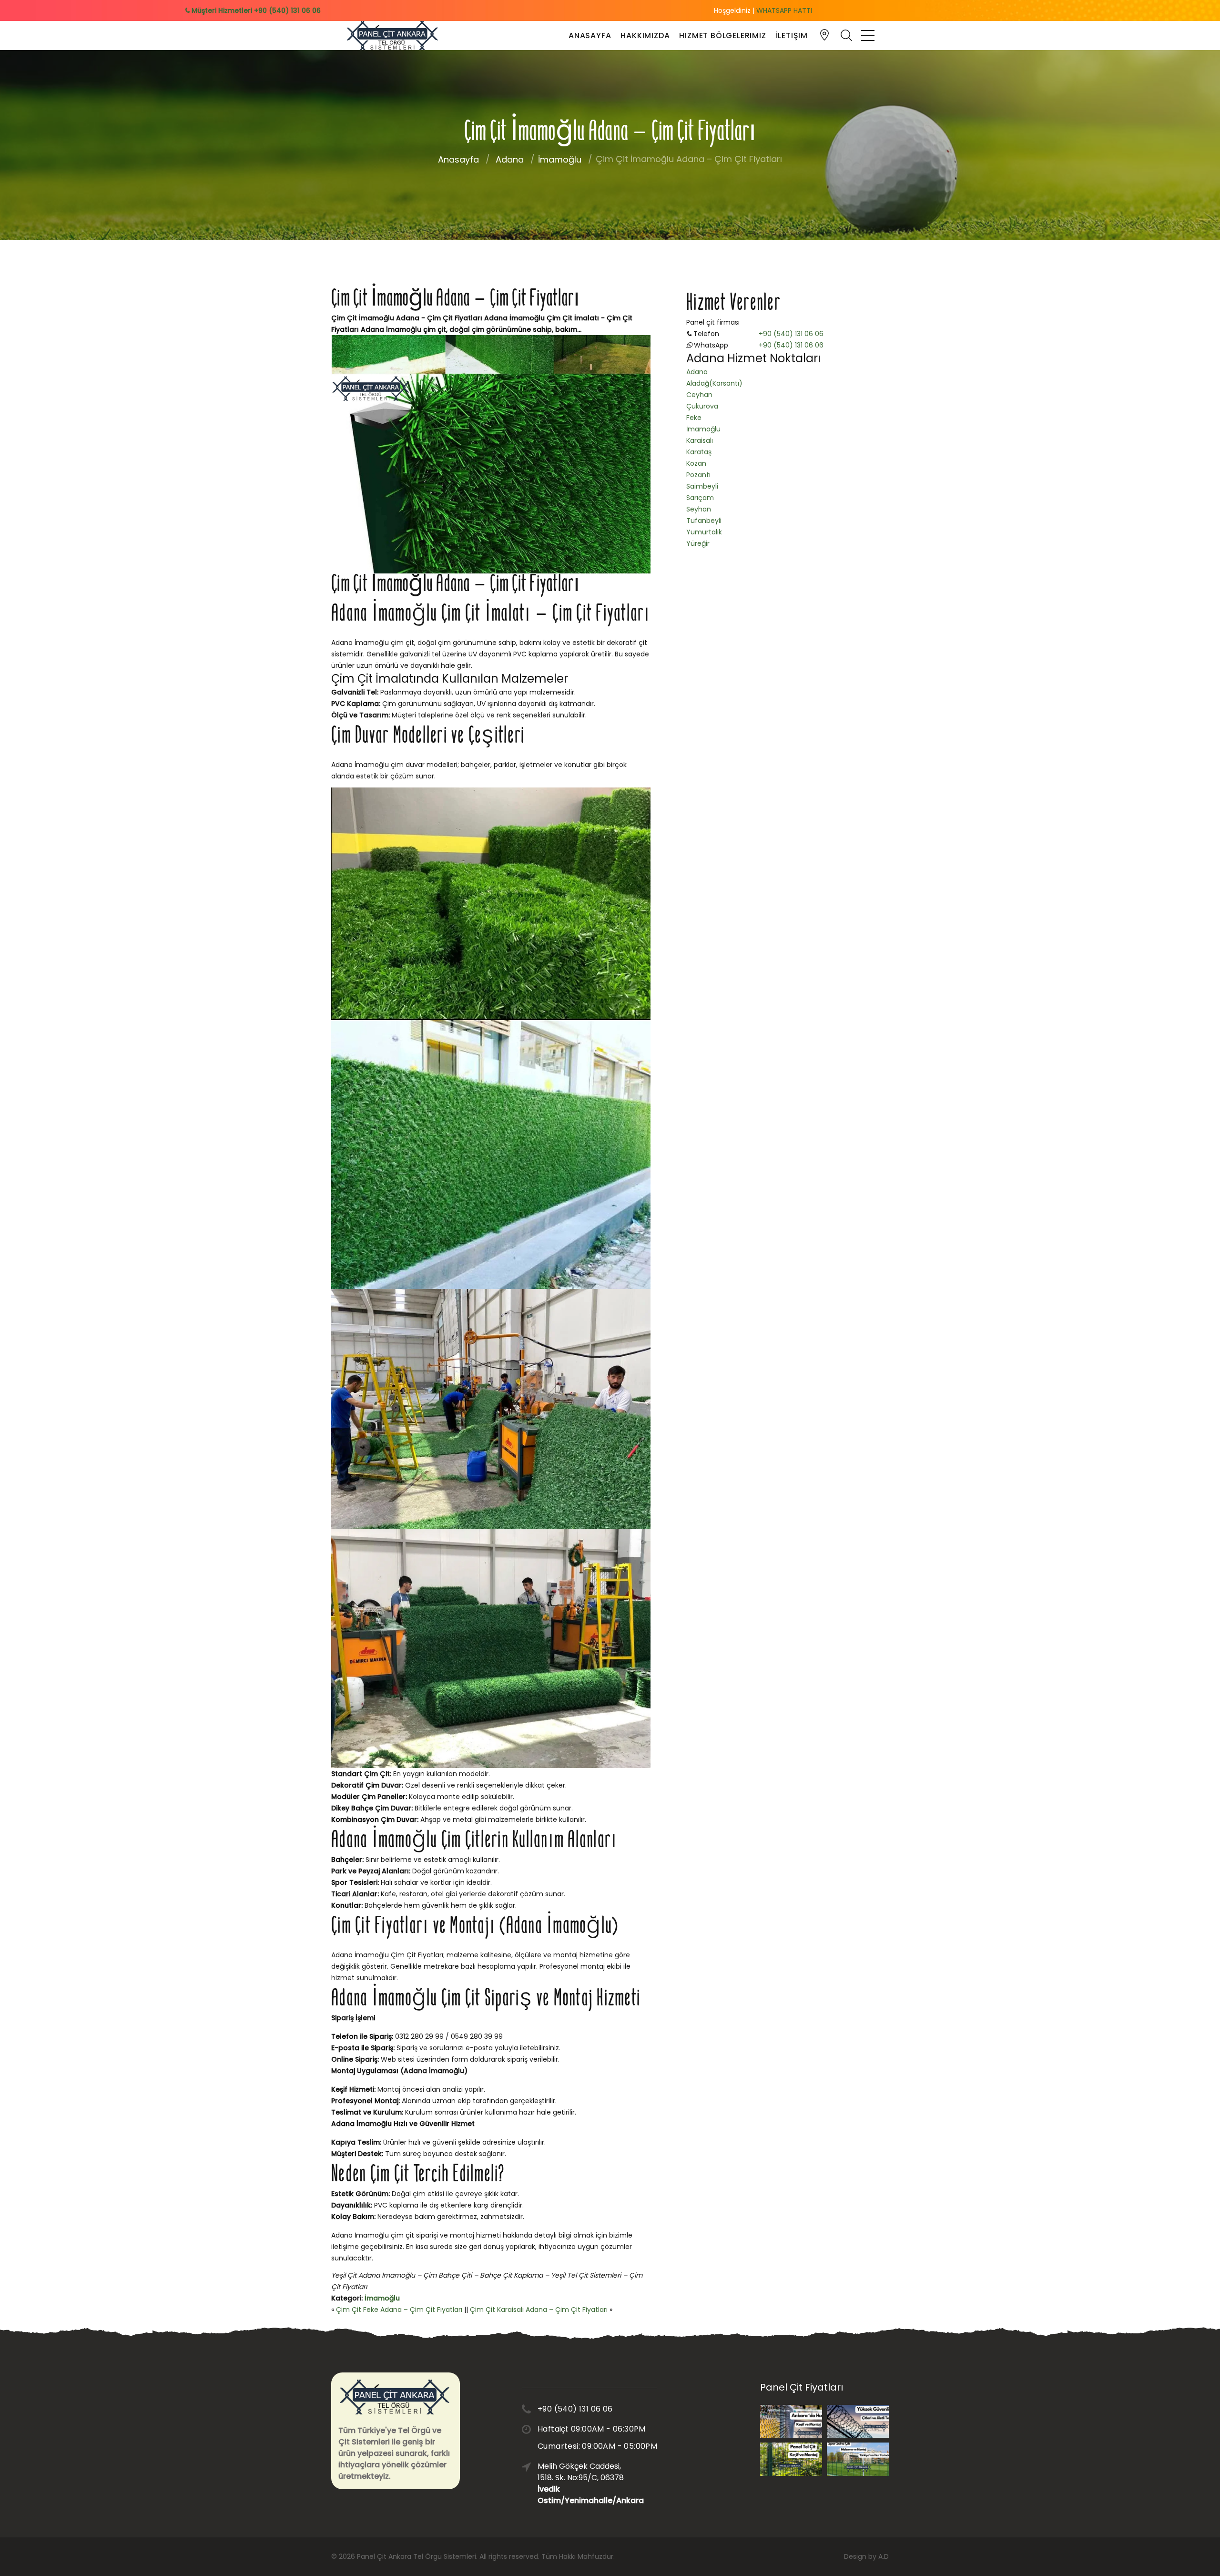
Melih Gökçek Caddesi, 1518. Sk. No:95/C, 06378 (583, 2483)
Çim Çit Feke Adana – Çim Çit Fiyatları (399, 2310)
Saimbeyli (702, 486)
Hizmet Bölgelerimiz (722, 36)
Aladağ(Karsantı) (714, 383)
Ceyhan (699, 395)
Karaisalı (700, 440)
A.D (884, 2556)
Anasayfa (590, 36)
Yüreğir (698, 543)
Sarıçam (700, 498)
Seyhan (699, 509)
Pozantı (698, 475)
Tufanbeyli (704, 521)
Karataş (699, 452)
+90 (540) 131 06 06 (791, 334)
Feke (694, 418)
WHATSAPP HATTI (784, 10)
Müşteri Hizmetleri (255, 10)
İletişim (792, 36)
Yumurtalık (704, 532)
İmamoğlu (560, 159)
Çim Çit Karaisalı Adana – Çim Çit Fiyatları (539, 2310)
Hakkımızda (645, 36)
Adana (510, 159)
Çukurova (702, 406)
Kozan (696, 463)
